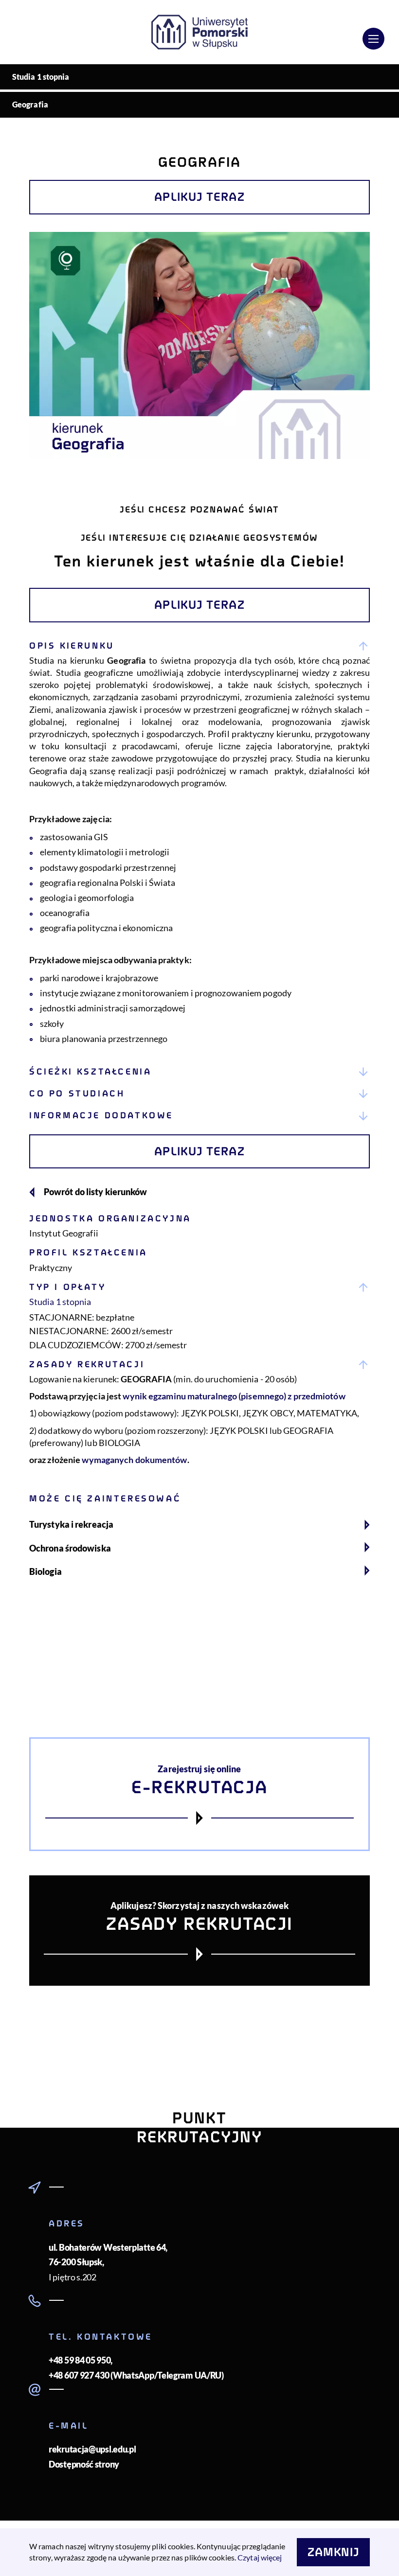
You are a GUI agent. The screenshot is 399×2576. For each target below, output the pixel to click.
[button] (199, 646)
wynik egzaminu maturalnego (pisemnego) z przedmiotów (234, 1396)
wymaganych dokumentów (134, 1460)
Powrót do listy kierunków (96, 1192)
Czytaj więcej (260, 2557)
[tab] (199, 848)
